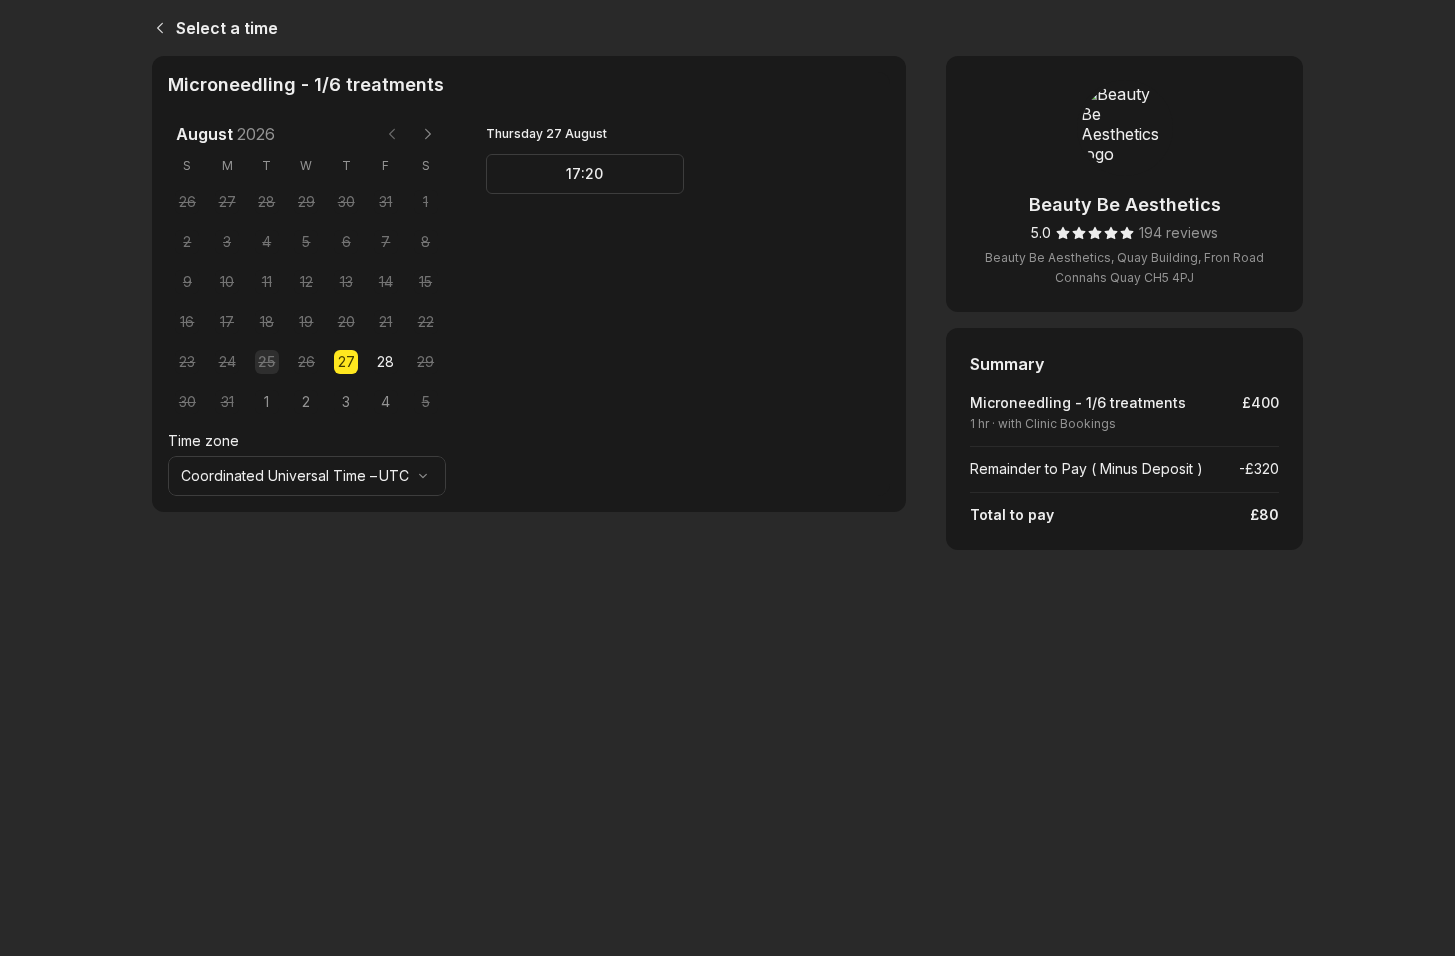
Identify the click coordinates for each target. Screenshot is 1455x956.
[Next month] (428, 134)
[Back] (156, 28)
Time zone (203, 440)
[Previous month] (392, 134)
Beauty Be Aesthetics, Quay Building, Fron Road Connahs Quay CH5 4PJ (1124, 267)
